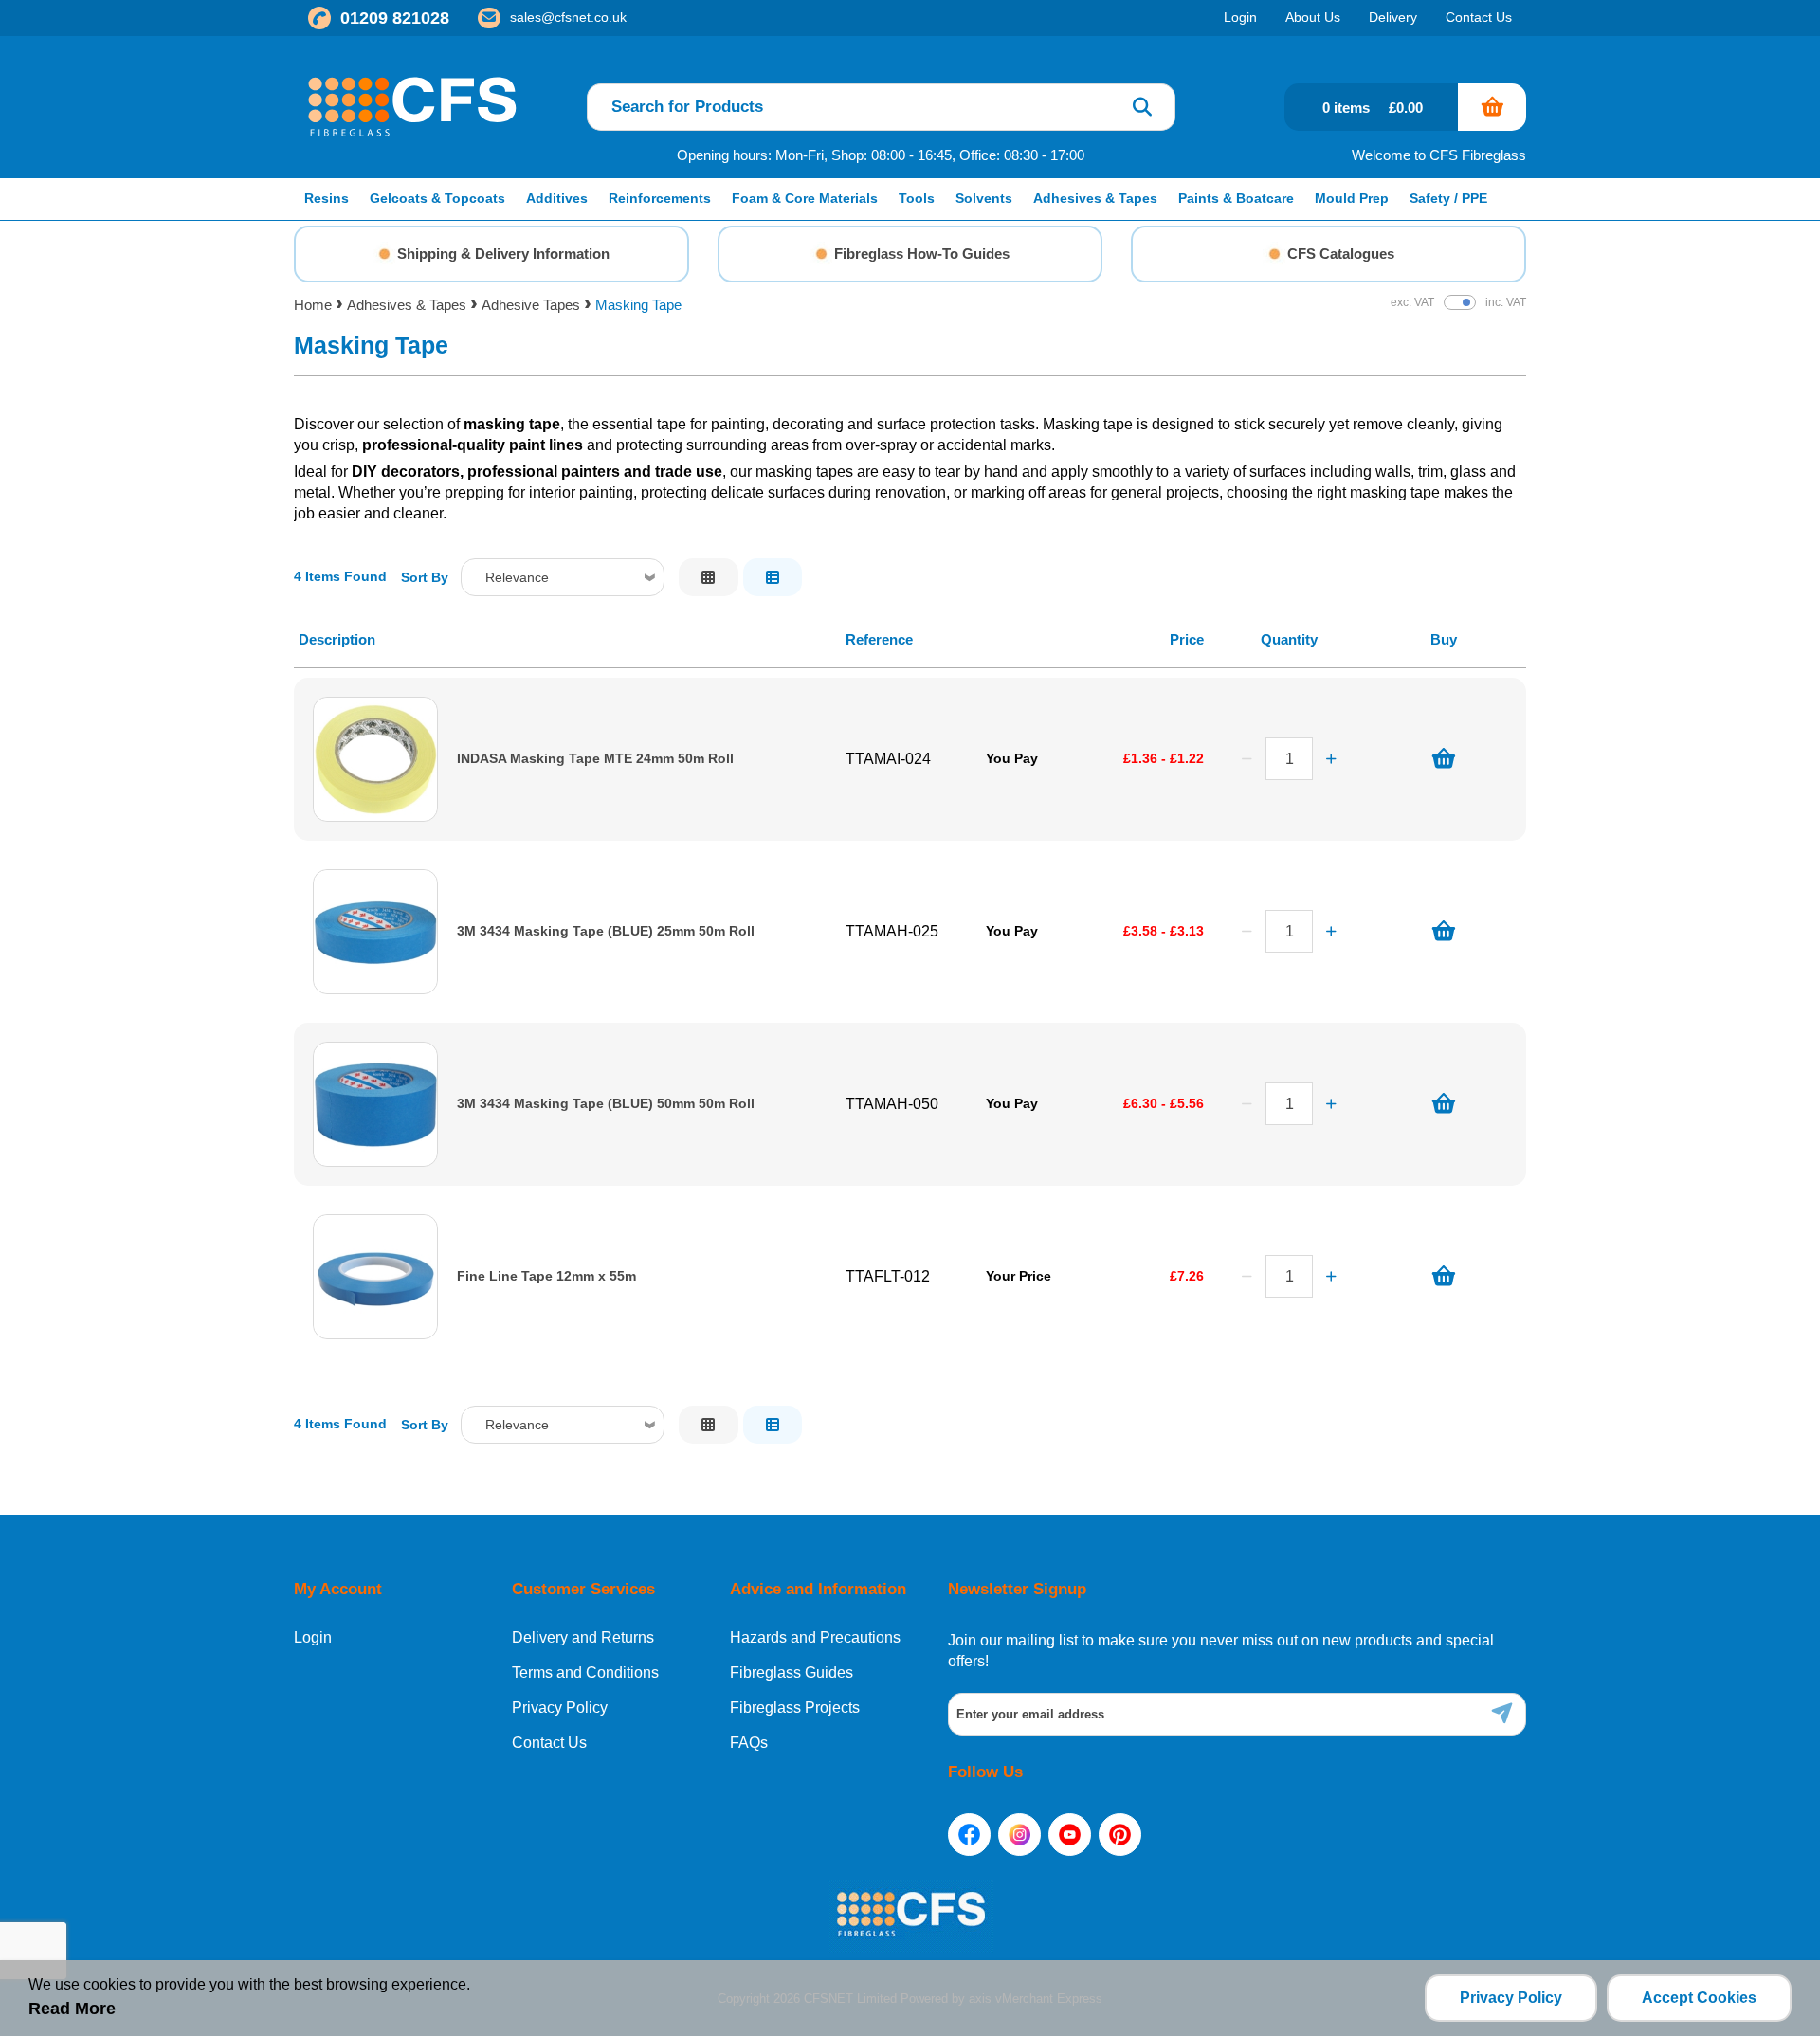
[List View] (773, 577)
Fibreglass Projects (795, 1708)
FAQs (749, 1743)
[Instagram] (1019, 1835)
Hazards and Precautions (815, 1638)
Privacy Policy (560, 1708)
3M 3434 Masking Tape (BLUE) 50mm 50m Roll (606, 1104)
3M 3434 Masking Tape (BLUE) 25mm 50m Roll (606, 931)
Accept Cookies (1699, 1998)
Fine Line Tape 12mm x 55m (546, 1276)
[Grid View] (709, 577)
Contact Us (549, 1743)
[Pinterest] (1120, 1835)
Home (313, 305)
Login (313, 1638)
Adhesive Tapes (531, 305)
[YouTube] (1070, 1835)
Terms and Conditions (585, 1673)
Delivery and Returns (583, 1638)
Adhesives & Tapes (407, 305)
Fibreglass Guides (792, 1673)
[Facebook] (969, 1835)
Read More (72, 2009)
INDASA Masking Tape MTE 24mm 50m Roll (595, 759)
